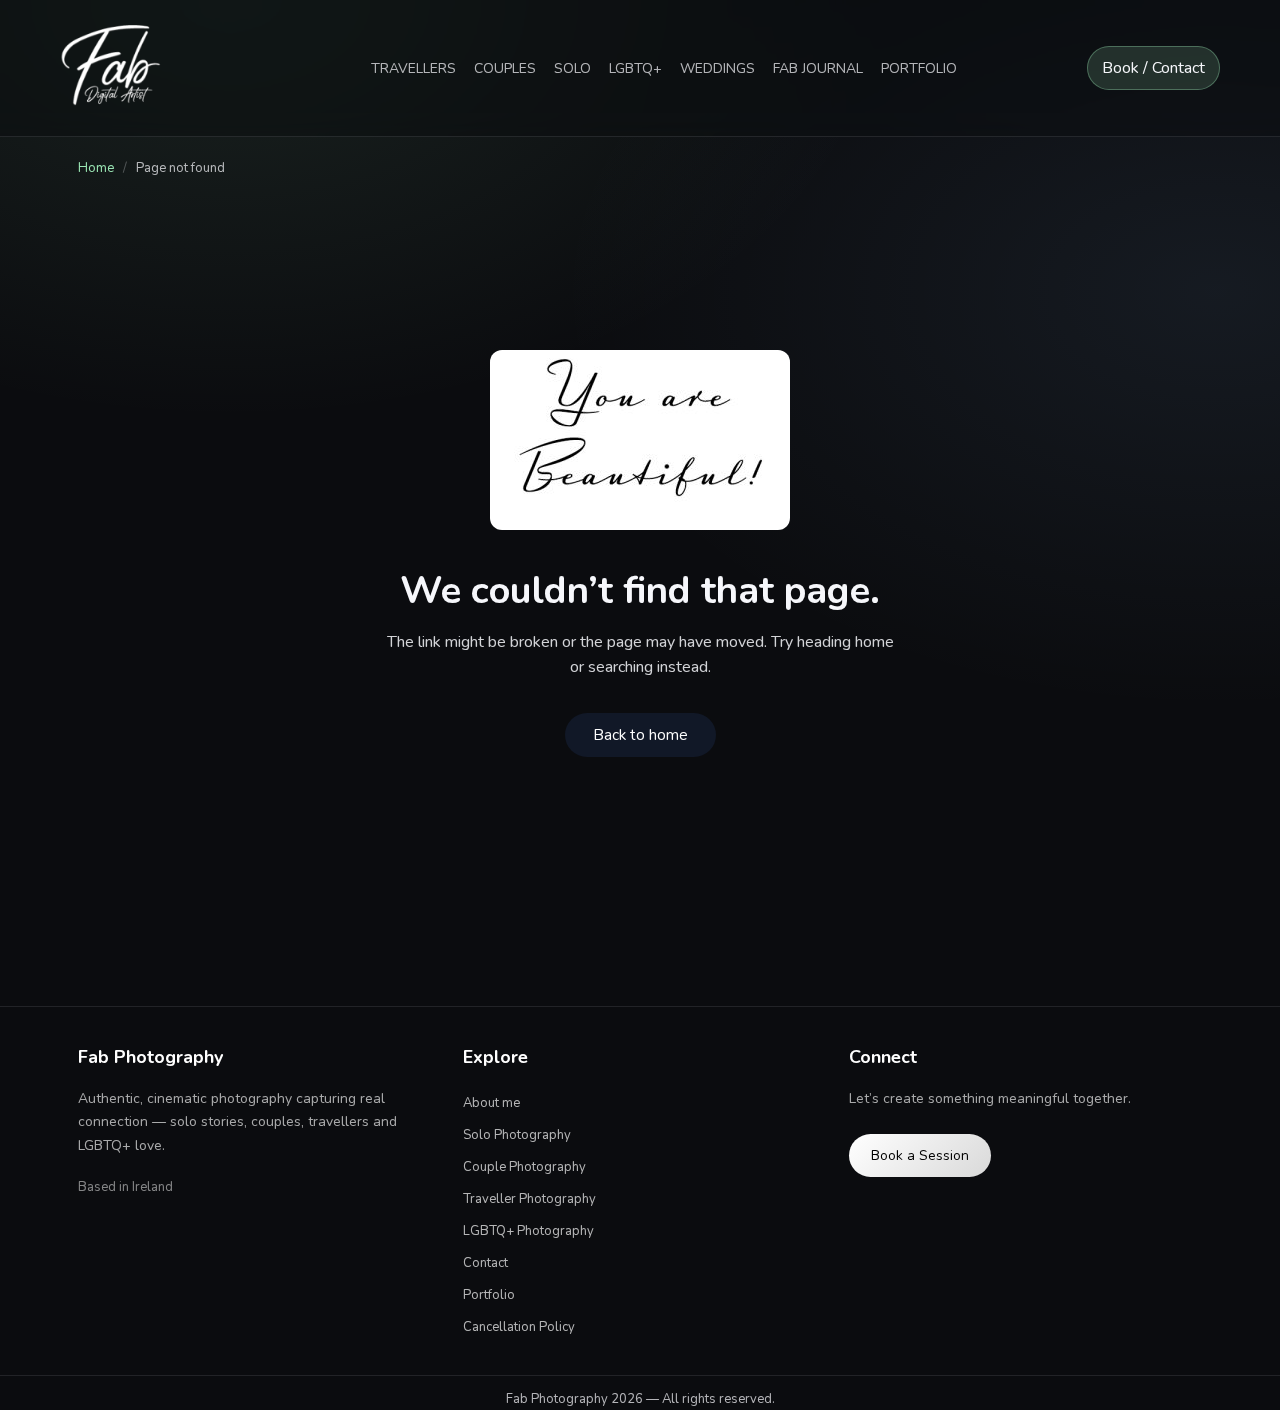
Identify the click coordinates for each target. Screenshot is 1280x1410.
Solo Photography (517, 1135)
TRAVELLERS (413, 68)
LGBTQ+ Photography (528, 1231)
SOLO (572, 68)
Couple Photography (524, 1167)
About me (491, 1103)
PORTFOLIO (919, 68)
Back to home (640, 735)
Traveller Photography (529, 1199)
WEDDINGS (717, 68)
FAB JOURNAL (818, 68)
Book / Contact (1153, 68)
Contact (485, 1263)
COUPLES (505, 68)
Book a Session (920, 1155)
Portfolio (489, 1295)
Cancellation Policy (519, 1327)
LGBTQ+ (635, 68)
